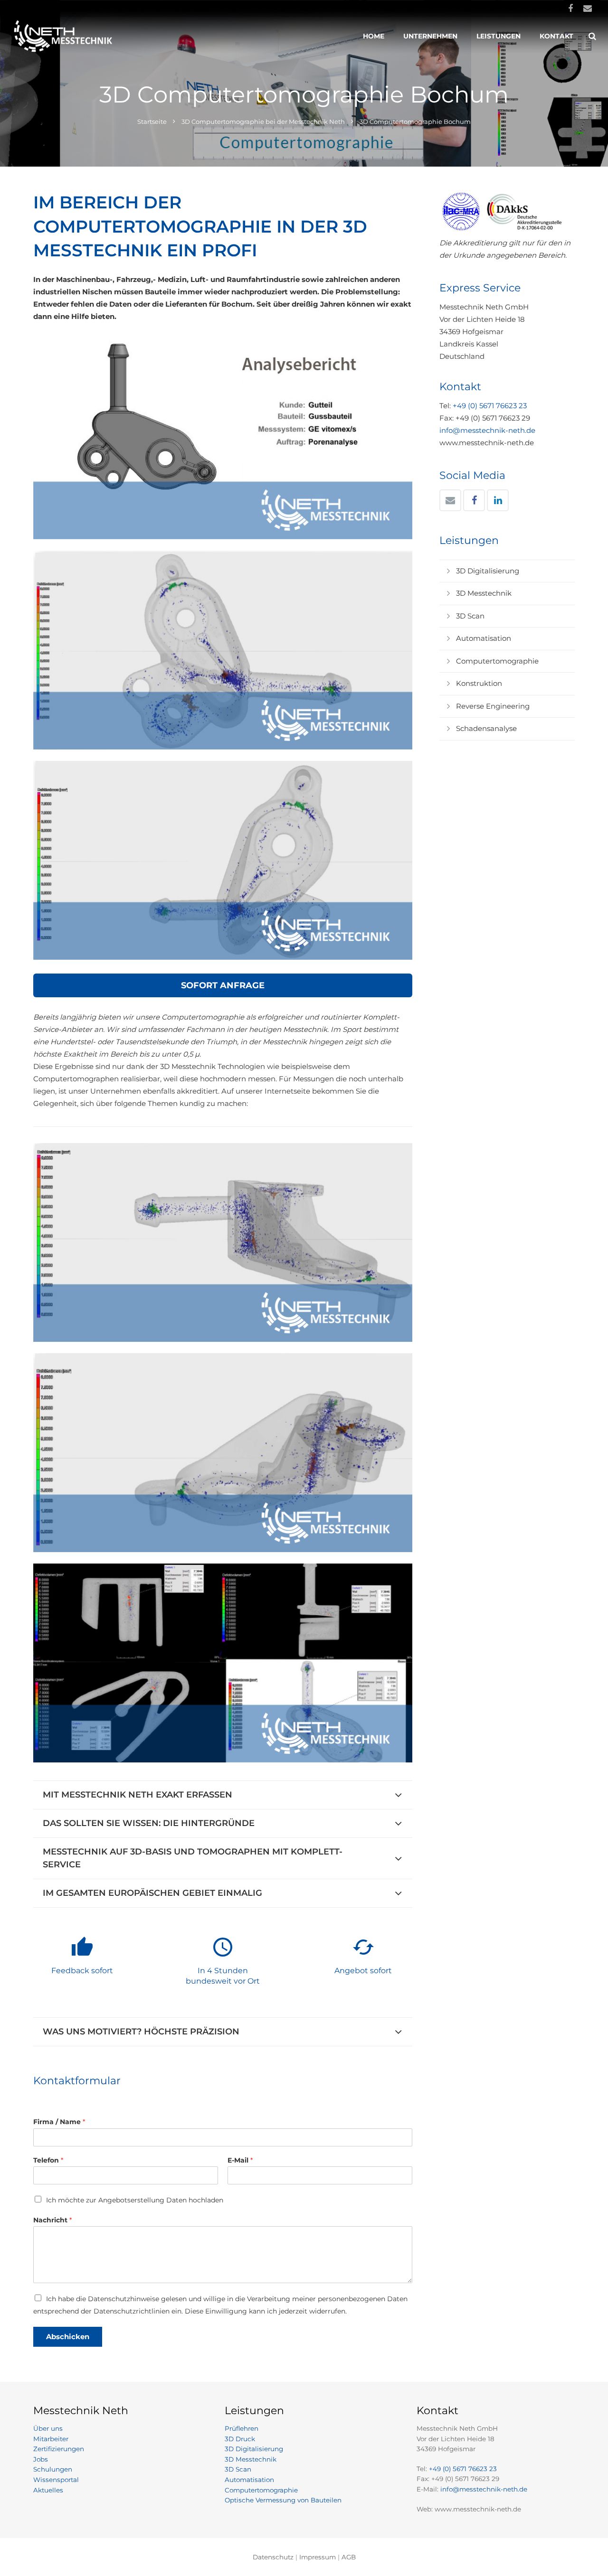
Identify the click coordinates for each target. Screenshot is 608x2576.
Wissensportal (56, 2480)
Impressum (318, 2557)
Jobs (41, 2459)
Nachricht (52, 2220)
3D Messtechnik (484, 593)
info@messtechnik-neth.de (487, 430)
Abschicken (68, 2337)
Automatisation (484, 638)
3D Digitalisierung (488, 571)
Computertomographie (497, 661)
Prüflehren (242, 2428)
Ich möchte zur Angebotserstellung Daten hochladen (135, 2200)
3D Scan (470, 616)
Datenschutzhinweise (123, 2299)
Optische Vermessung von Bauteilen (283, 2500)
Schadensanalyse (486, 728)
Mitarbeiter (51, 2439)
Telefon (48, 2160)
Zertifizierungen (59, 2449)
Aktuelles (48, 2490)
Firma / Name (59, 2122)
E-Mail (240, 2160)
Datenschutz (273, 2557)
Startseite (152, 122)
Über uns (48, 2428)
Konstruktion (479, 683)
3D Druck (240, 2439)
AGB (349, 2557)
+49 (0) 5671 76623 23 (490, 406)
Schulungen (53, 2469)
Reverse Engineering (493, 706)
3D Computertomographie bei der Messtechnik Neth (263, 122)
